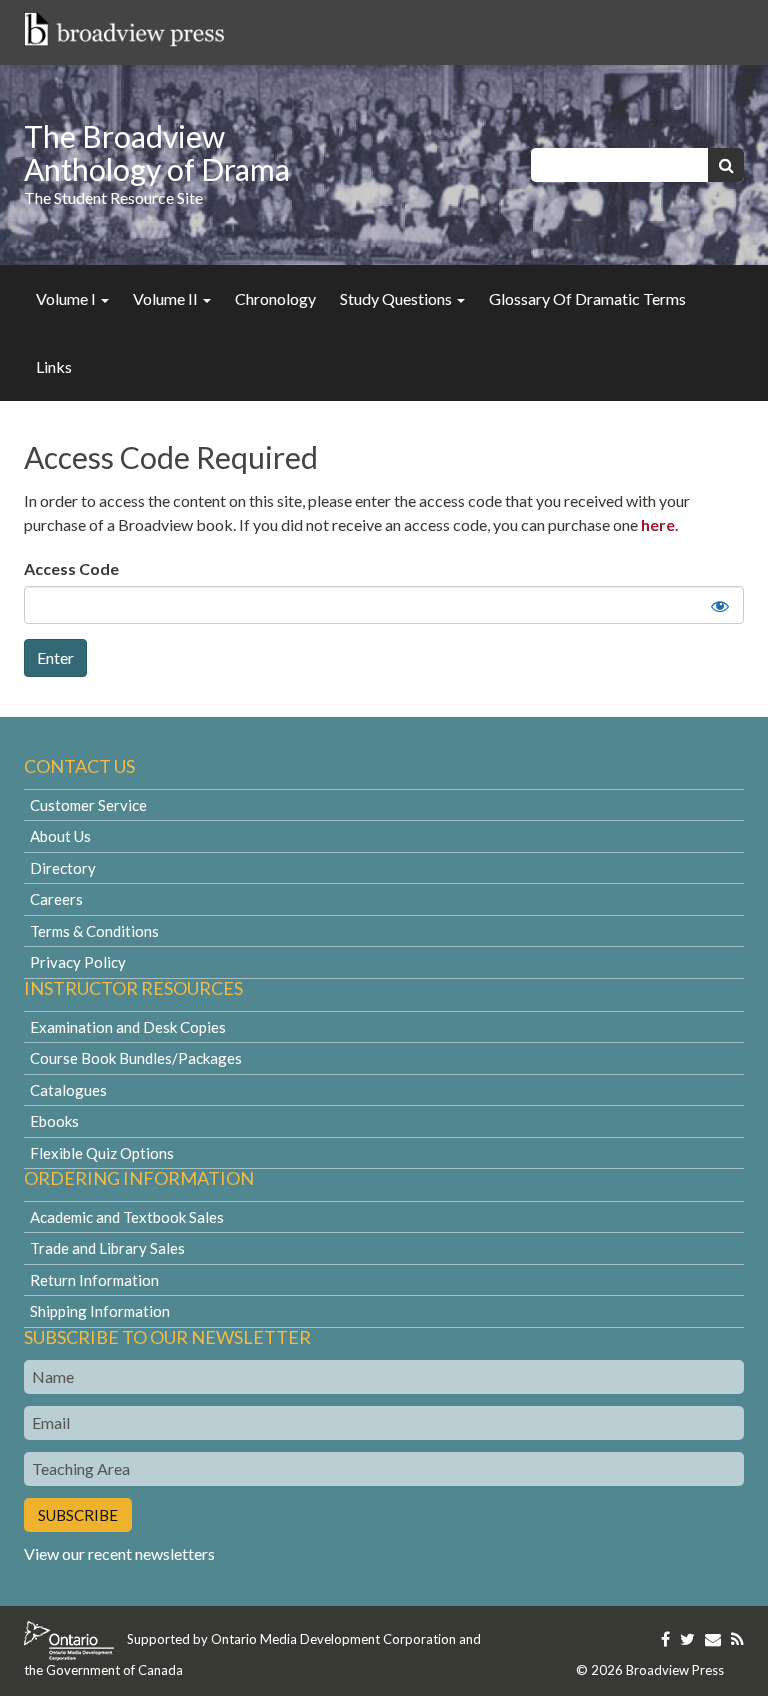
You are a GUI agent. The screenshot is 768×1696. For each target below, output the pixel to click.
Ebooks (54, 1121)
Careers (56, 899)
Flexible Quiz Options (102, 1153)
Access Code (71, 568)
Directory (63, 868)
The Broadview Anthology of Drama (157, 152)
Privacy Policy (78, 962)
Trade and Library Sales (107, 1248)
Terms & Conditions (94, 931)
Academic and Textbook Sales (127, 1217)
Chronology (275, 298)
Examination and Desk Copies (128, 1027)
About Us (60, 836)
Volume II (167, 298)
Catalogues (68, 1090)
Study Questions (397, 298)
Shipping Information (100, 1311)
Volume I (67, 298)
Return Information (94, 1280)
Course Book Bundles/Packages (136, 1058)
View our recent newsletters (119, 1553)
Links (54, 366)
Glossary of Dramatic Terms (587, 298)
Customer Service (88, 805)
